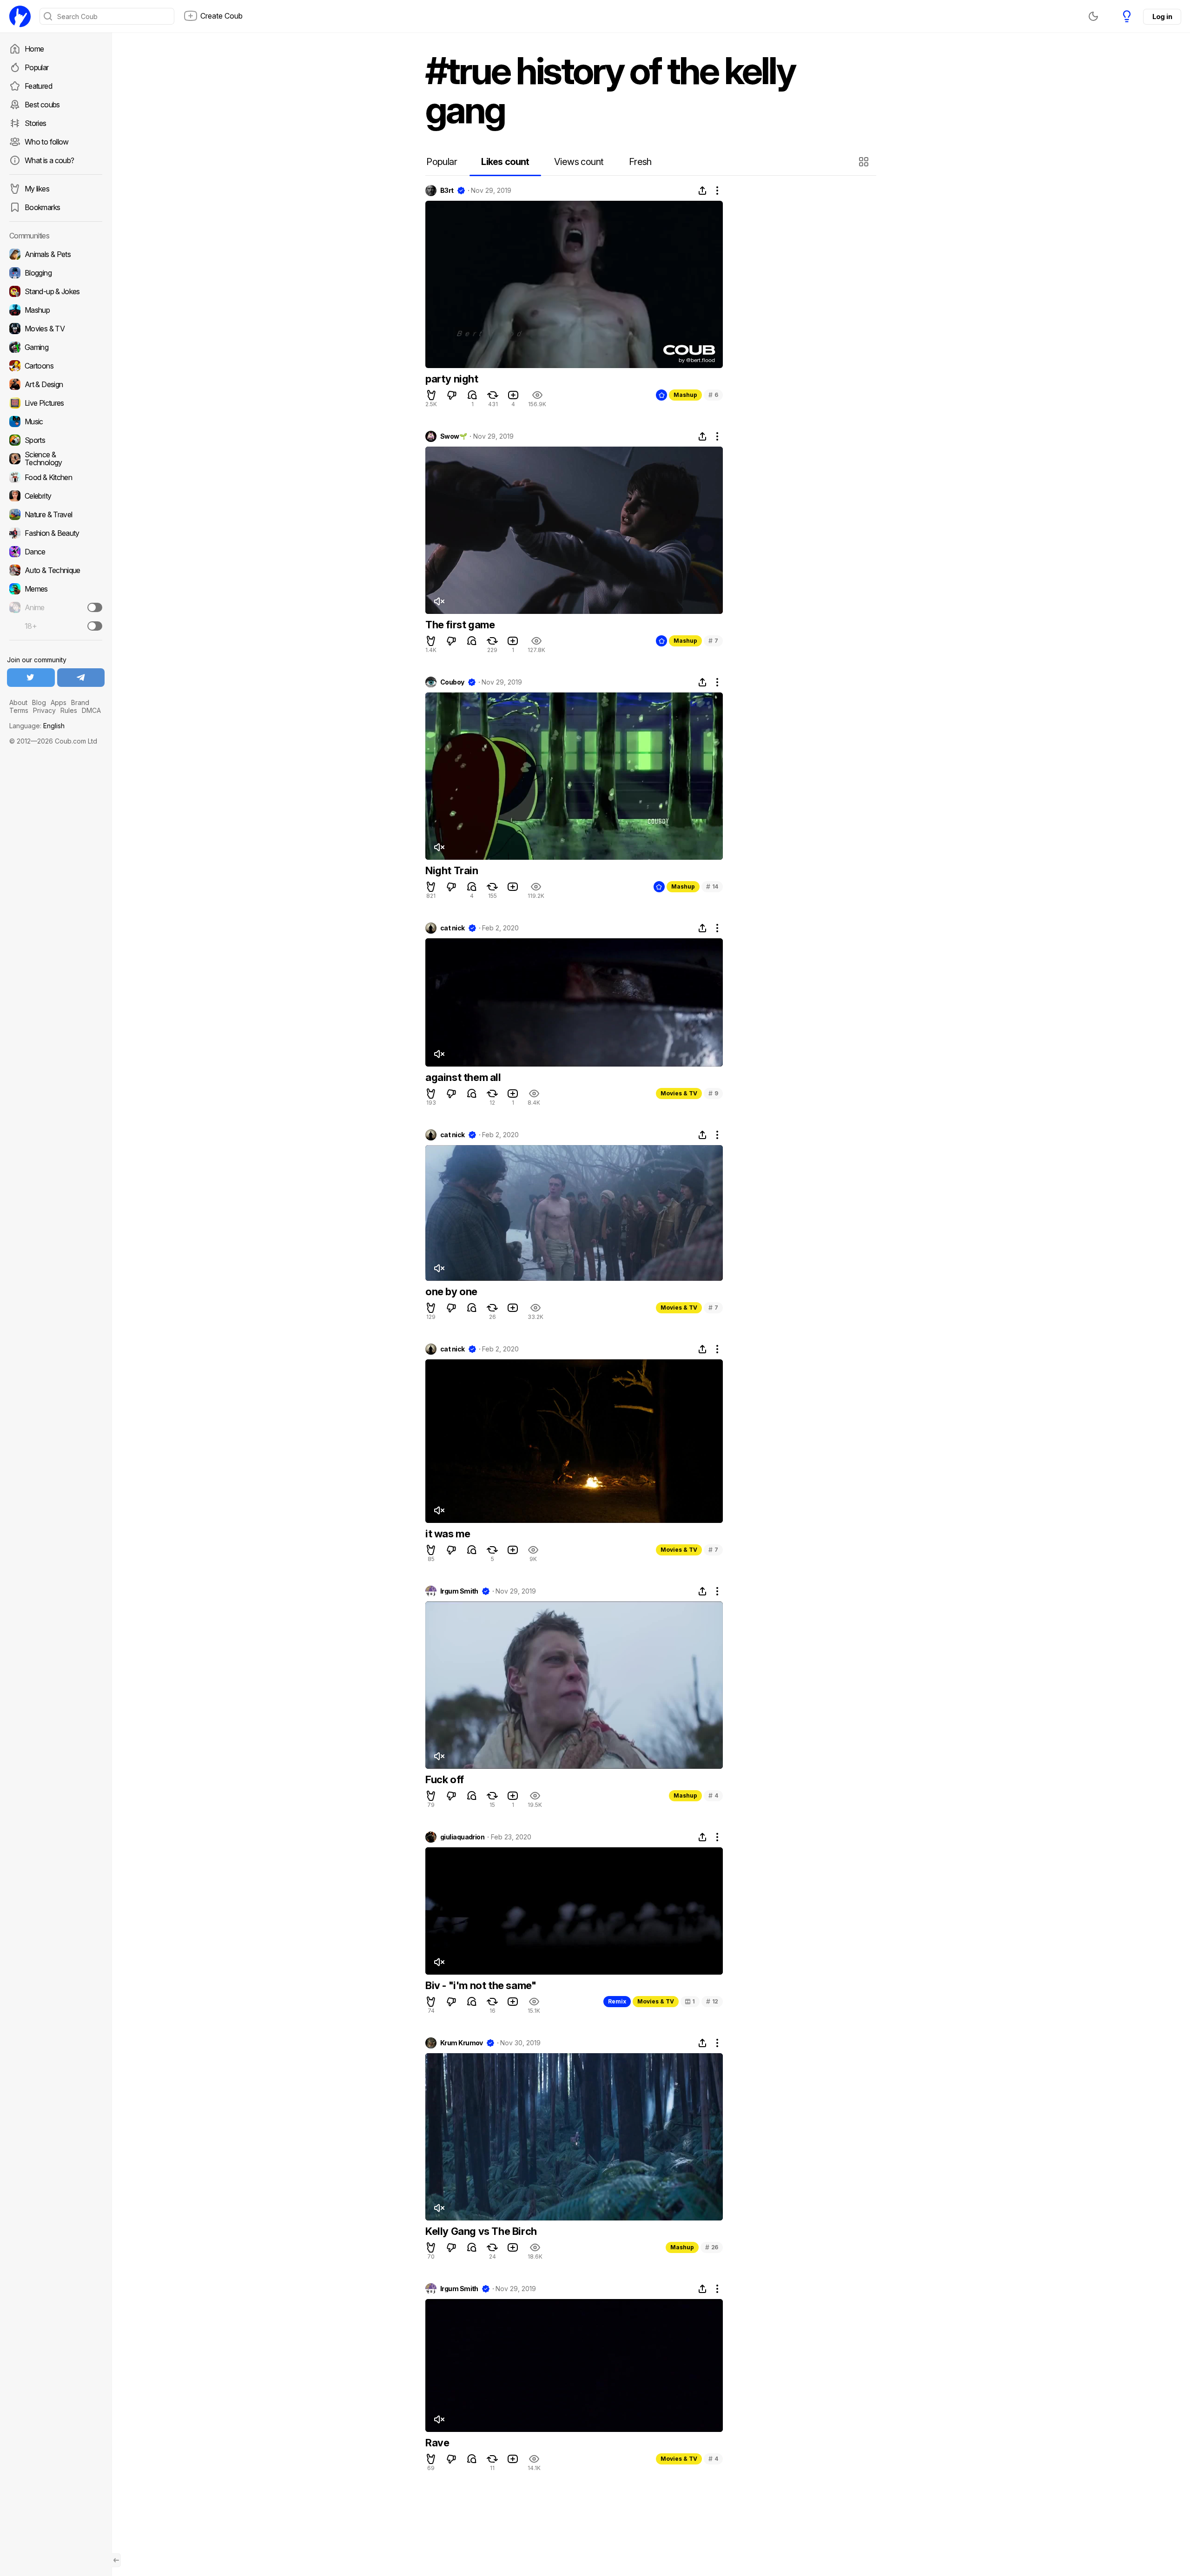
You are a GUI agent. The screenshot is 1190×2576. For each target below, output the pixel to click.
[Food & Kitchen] (56, 477)
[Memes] (56, 589)
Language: (37, 726)
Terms (19, 710)
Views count (579, 162)
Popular (37, 67)
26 (712, 2247)
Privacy (44, 710)
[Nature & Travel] (56, 514)
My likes (37, 189)
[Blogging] (56, 273)
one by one (451, 1291)
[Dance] (56, 552)
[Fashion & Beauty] (56, 533)
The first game (460, 625)
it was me (448, 1534)
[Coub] (20, 16)
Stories (36, 123)
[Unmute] (439, 601)
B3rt (447, 191)
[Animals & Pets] (56, 254)
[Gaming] (56, 347)
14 (712, 886)
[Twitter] (31, 678)
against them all (463, 1077)
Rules (69, 710)
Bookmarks (42, 207)
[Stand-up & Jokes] (56, 291)
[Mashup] (56, 310)
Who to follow (47, 142)
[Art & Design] (56, 384)
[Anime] (56, 607)
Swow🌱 (453, 436)
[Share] (702, 191)
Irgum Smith (459, 1591)
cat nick (453, 928)
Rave (437, 2443)
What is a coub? (49, 160)
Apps (59, 702)
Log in (1162, 16)
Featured (38, 86)
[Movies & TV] (56, 329)
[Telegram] (81, 678)
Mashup (685, 395)
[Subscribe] (95, 607)
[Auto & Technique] (56, 570)
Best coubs (42, 105)
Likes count (505, 162)
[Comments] (472, 395)
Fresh (640, 162)
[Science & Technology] (56, 459)
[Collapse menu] (116, 2560)
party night (452, 379)
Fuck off (445, 1779)
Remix (617, 2001)
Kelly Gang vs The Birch (481, 2231)
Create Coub (221, 16)
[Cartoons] (56, 366)
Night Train (452, 870)
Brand (80, 702)
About (18, 702)
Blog (39, 702)
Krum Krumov (462, 2043)
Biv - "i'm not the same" (481, 1985)
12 (712, 2001)
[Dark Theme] (1093, 16)
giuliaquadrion (462, 1837)
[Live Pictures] (56, 403)
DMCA (91, 710)
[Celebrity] (56, 496)
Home (34, 49)
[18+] (95, 626)
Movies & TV (679, 1093)
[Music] (56, 422)
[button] (865, 162)
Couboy (452, 682)
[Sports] (56, 440)
